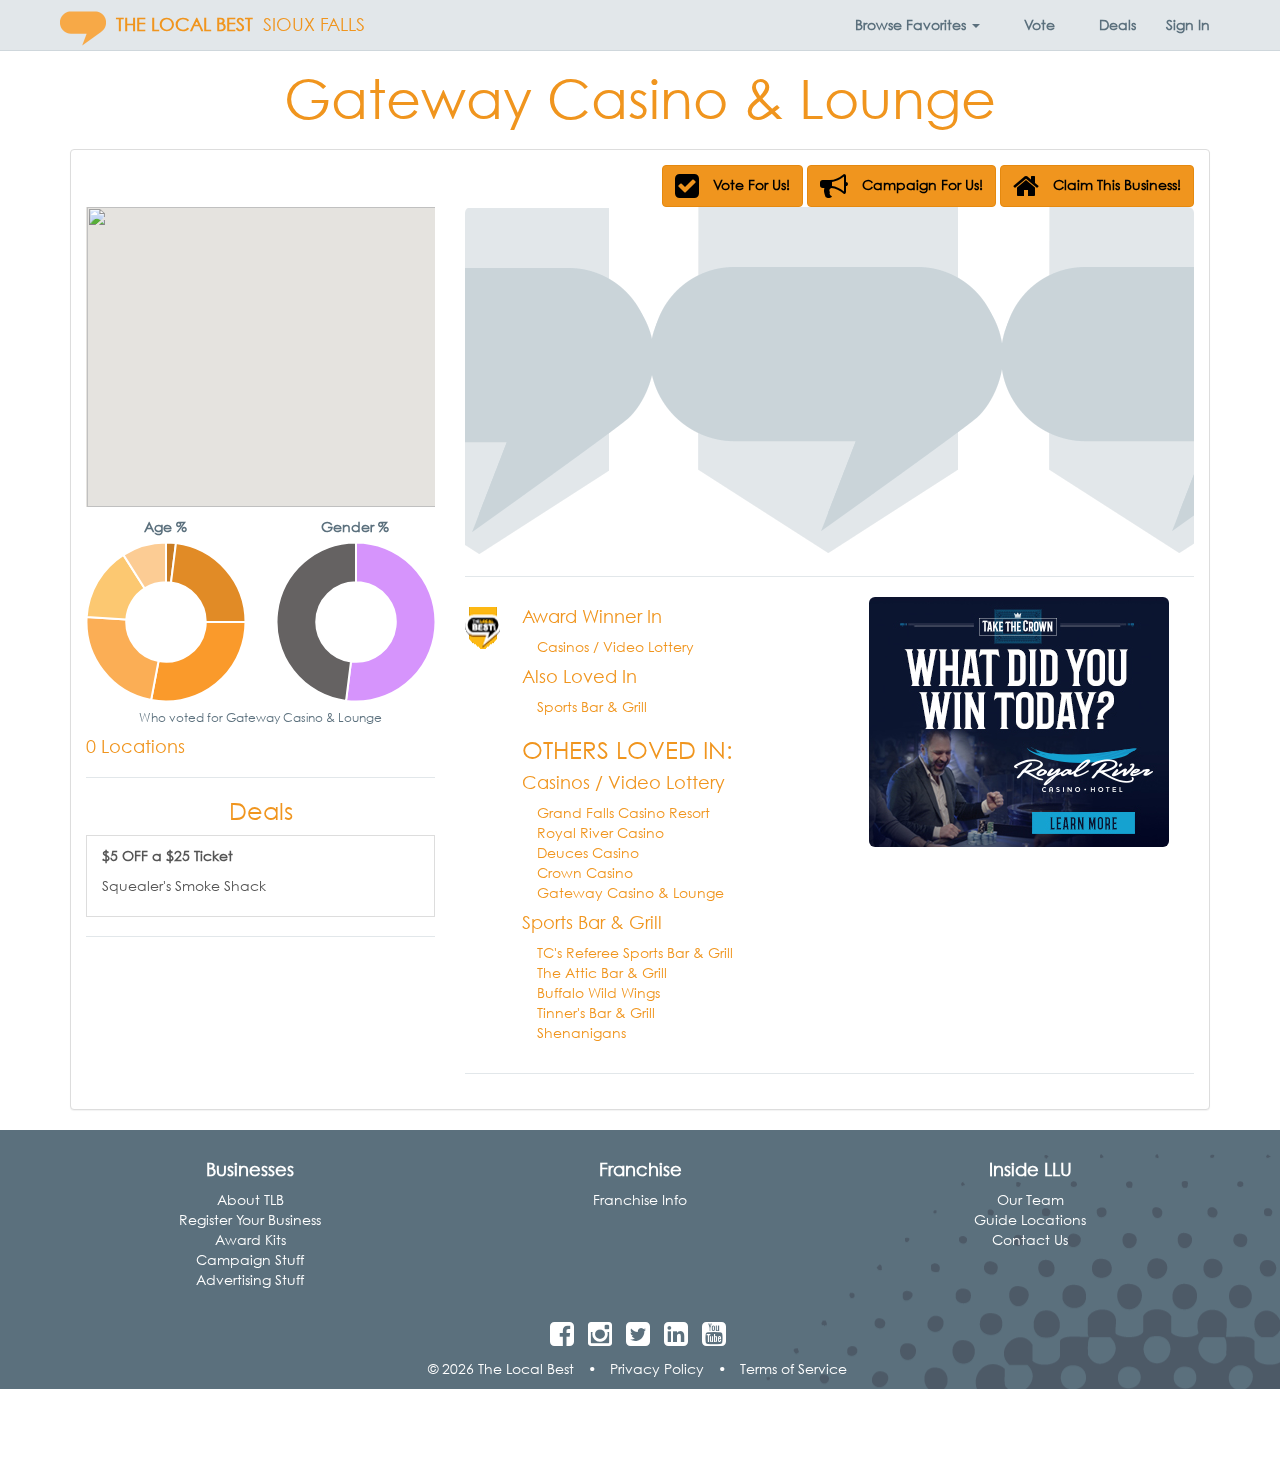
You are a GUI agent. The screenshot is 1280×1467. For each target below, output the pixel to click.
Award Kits (250, 1239)
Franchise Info (640, 1199)
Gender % (355, 526)
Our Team (1030, 1199)
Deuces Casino (588, 852)
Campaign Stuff (250, 1259)
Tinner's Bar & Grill (596, 1012)
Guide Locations (1030, 1219)
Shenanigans (581, 1032)
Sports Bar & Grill (592, 706)
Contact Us (1030, 1239)
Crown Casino (585, 872)
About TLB (250, 1199)
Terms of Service (793, 1368)
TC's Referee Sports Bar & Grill (635, 952)
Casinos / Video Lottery (615, 646)
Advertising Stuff (250, 1279)
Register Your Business (250, 1219)
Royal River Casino (600, 832)
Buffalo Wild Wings (598, 992)
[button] (917, 25)
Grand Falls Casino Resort (623, 812)
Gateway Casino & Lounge (630, 892)
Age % (165, 526)
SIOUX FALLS (314, 24)
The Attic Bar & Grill (602, 972)
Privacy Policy (657, 1368)
